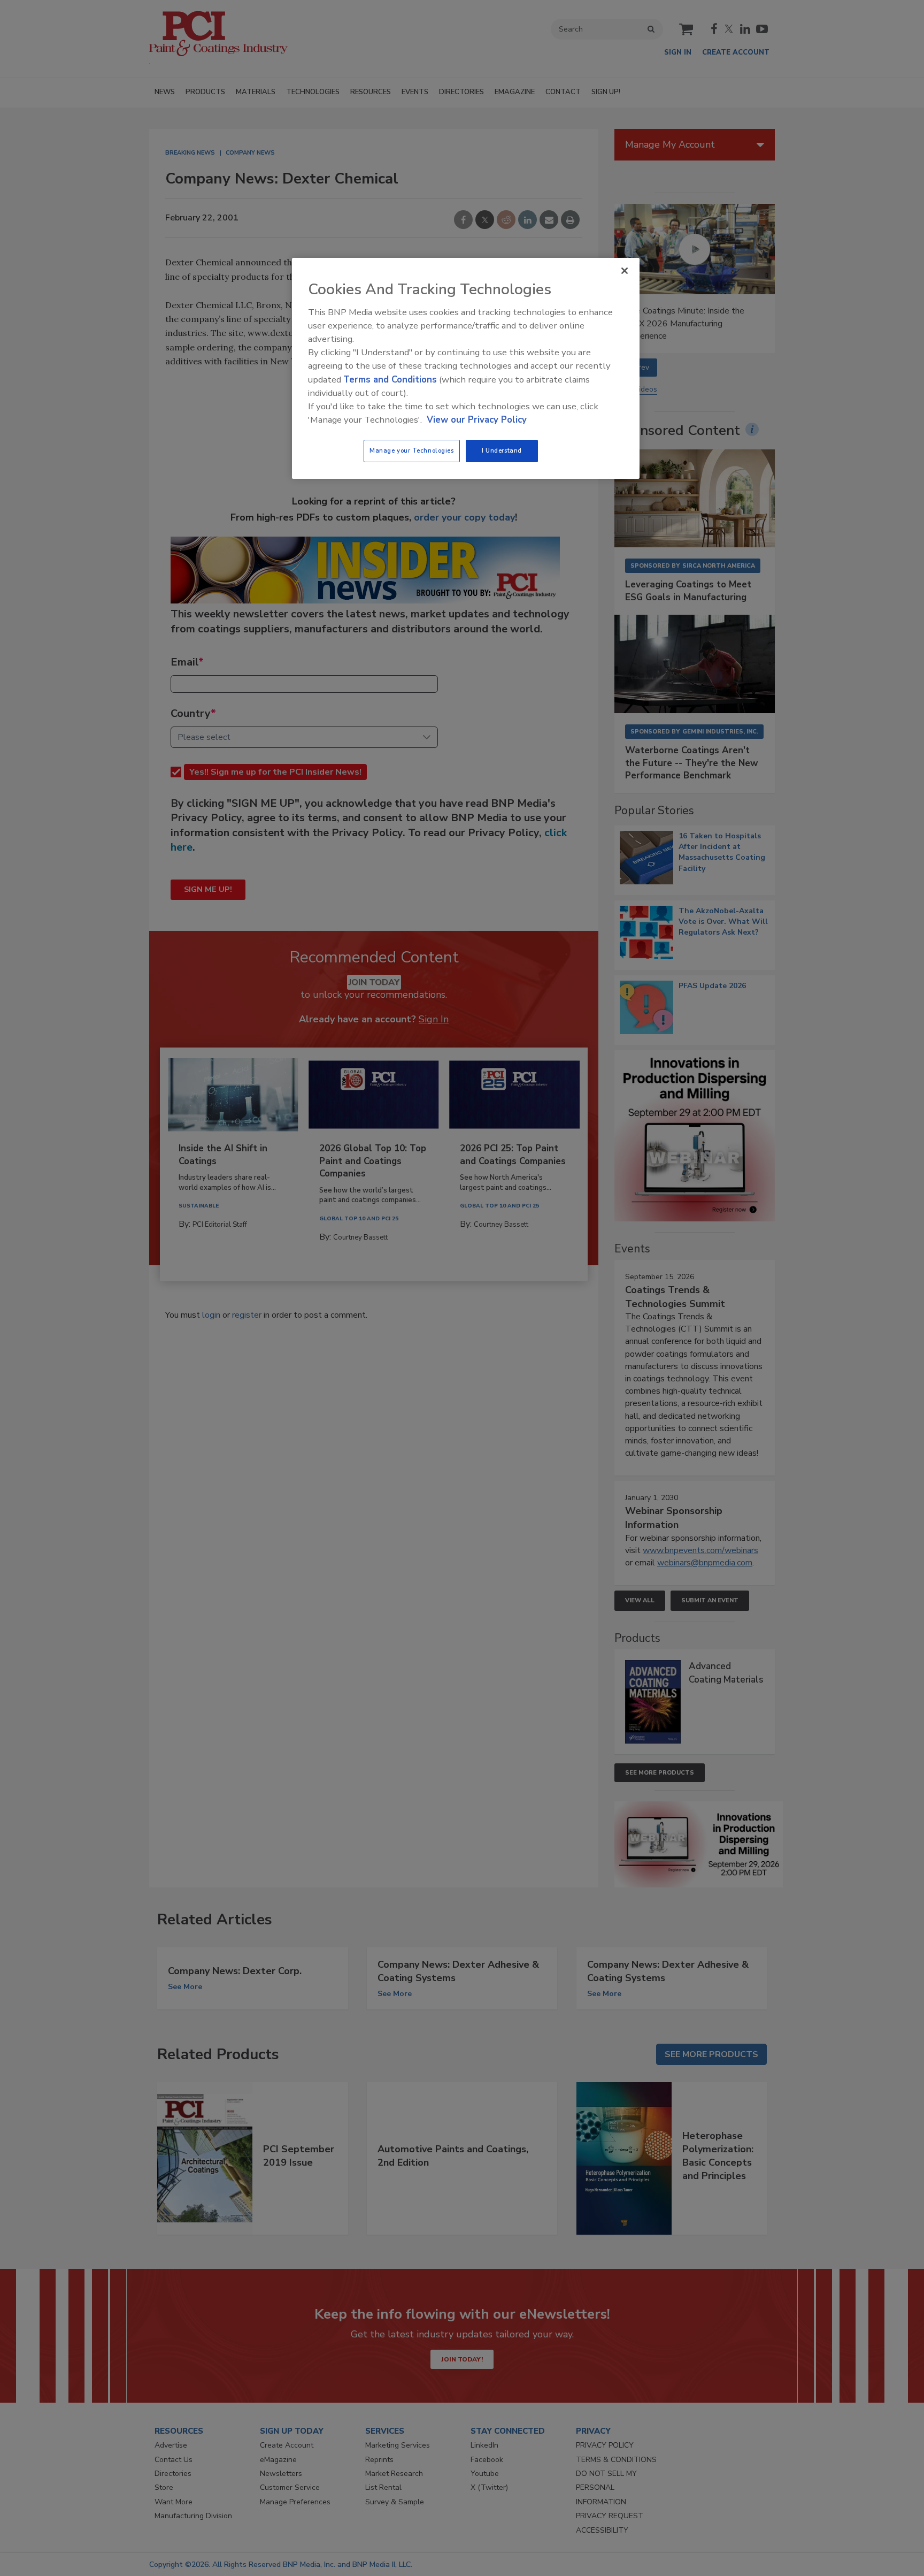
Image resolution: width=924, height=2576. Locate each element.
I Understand (502, 450)
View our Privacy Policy (477, 420)
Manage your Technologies (412, 450)
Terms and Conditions (390, 380)
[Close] (625, 271)
